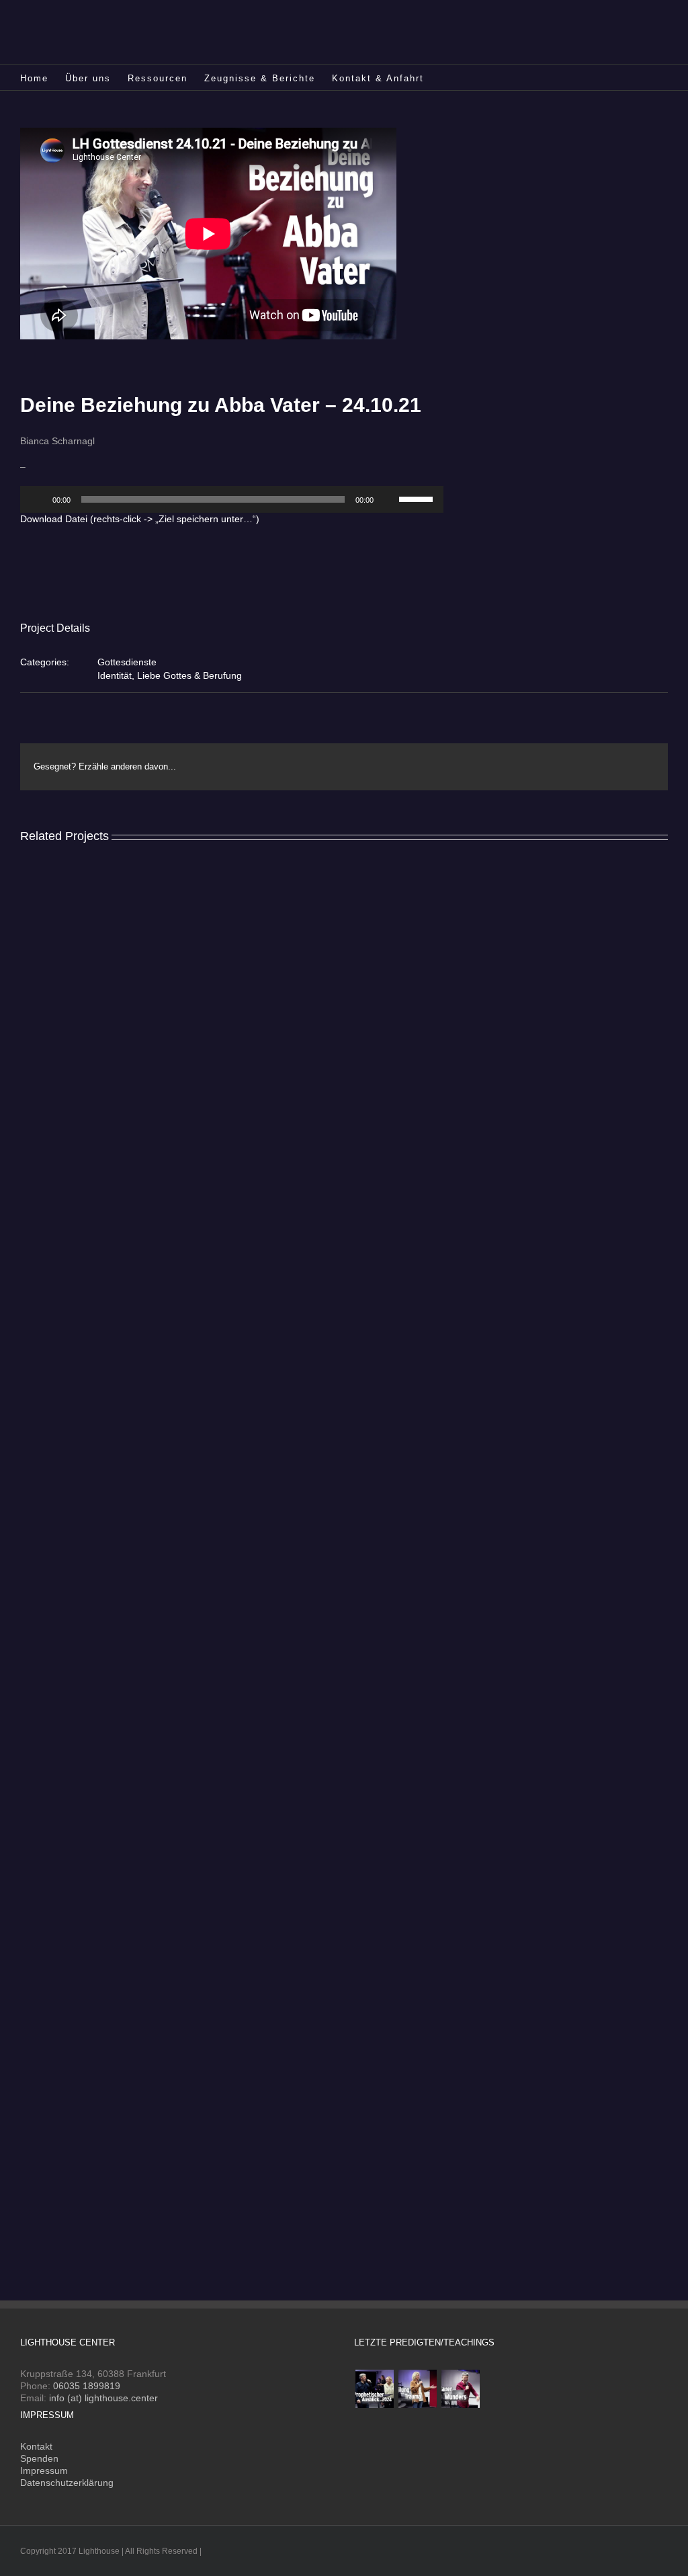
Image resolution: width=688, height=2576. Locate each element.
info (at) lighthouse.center (103, 2398)
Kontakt (36, 2446)
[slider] (418, 498)
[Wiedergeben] (38, 499)
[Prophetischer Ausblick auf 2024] (374, 2389)
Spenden (39, 2458)
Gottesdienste (127, 662)
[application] (232, 499)
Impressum (44, 2470)
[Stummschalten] (388, 499)
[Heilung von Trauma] (417, 2389)
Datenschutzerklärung (67, 2483)
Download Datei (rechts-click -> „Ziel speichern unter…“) (140, 519)
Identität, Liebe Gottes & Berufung (170, 675)
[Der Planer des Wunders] (460, 2389)
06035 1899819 (87, 2386)
